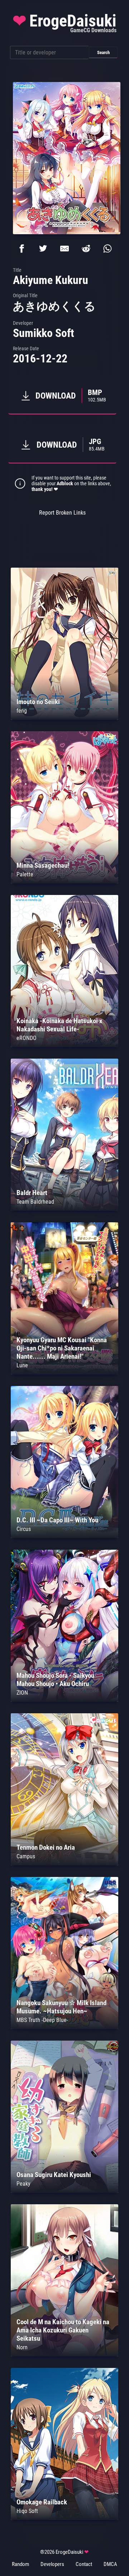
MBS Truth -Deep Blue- (42, 2020)
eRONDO (27, 1038)
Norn (22, 2347)
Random (20, 2564)
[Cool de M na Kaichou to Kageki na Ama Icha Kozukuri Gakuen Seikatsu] (64, 2354)
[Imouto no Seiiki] (64, 718)
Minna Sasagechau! (43, 865)
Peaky (23, 2184)
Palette (25, 874)
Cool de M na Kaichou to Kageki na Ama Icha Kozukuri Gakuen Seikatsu (63, 2330)
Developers (52, 2564)
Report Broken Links (62, 513)
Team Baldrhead (35, 1202)
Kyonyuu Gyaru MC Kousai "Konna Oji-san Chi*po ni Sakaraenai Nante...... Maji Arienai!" (62, 1348)
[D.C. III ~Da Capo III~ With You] (64, 1536)
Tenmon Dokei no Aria (46, 1847)
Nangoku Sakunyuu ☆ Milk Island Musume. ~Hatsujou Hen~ (61, 2007)
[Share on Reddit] (86, 249)
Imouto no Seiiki (38, 702)
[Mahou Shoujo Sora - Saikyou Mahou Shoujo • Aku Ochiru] (64, 1700)
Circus (24, 1529)
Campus (26, 1856)
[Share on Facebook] (21, 249)
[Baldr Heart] (64, 1209)
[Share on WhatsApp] (107, 249)
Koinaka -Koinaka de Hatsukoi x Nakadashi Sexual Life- (59, 1025)
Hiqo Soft (27, 2511)
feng (22, 711)
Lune (22, 1365)
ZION (22, 1693)
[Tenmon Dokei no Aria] (64, 1864)
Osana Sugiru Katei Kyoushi (54, 2175)
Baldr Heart (32, 1193)
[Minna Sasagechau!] (64, 882)
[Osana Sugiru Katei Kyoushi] (64, 2191)
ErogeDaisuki (64, 23)
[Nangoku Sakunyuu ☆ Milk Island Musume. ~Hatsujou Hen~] (64, 2027)
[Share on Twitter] (43, 249)
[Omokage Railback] (64, 2518)
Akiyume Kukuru (51, 280)
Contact (84, 2564)
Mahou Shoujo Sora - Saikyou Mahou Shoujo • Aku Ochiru (55, 1680)
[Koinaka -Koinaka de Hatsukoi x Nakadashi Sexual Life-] (64, 1045)
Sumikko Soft (44, 333)
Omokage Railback (42, 2502)
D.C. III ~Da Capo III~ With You (57, 1520)
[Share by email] (64, 249)
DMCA (110, 2564)
